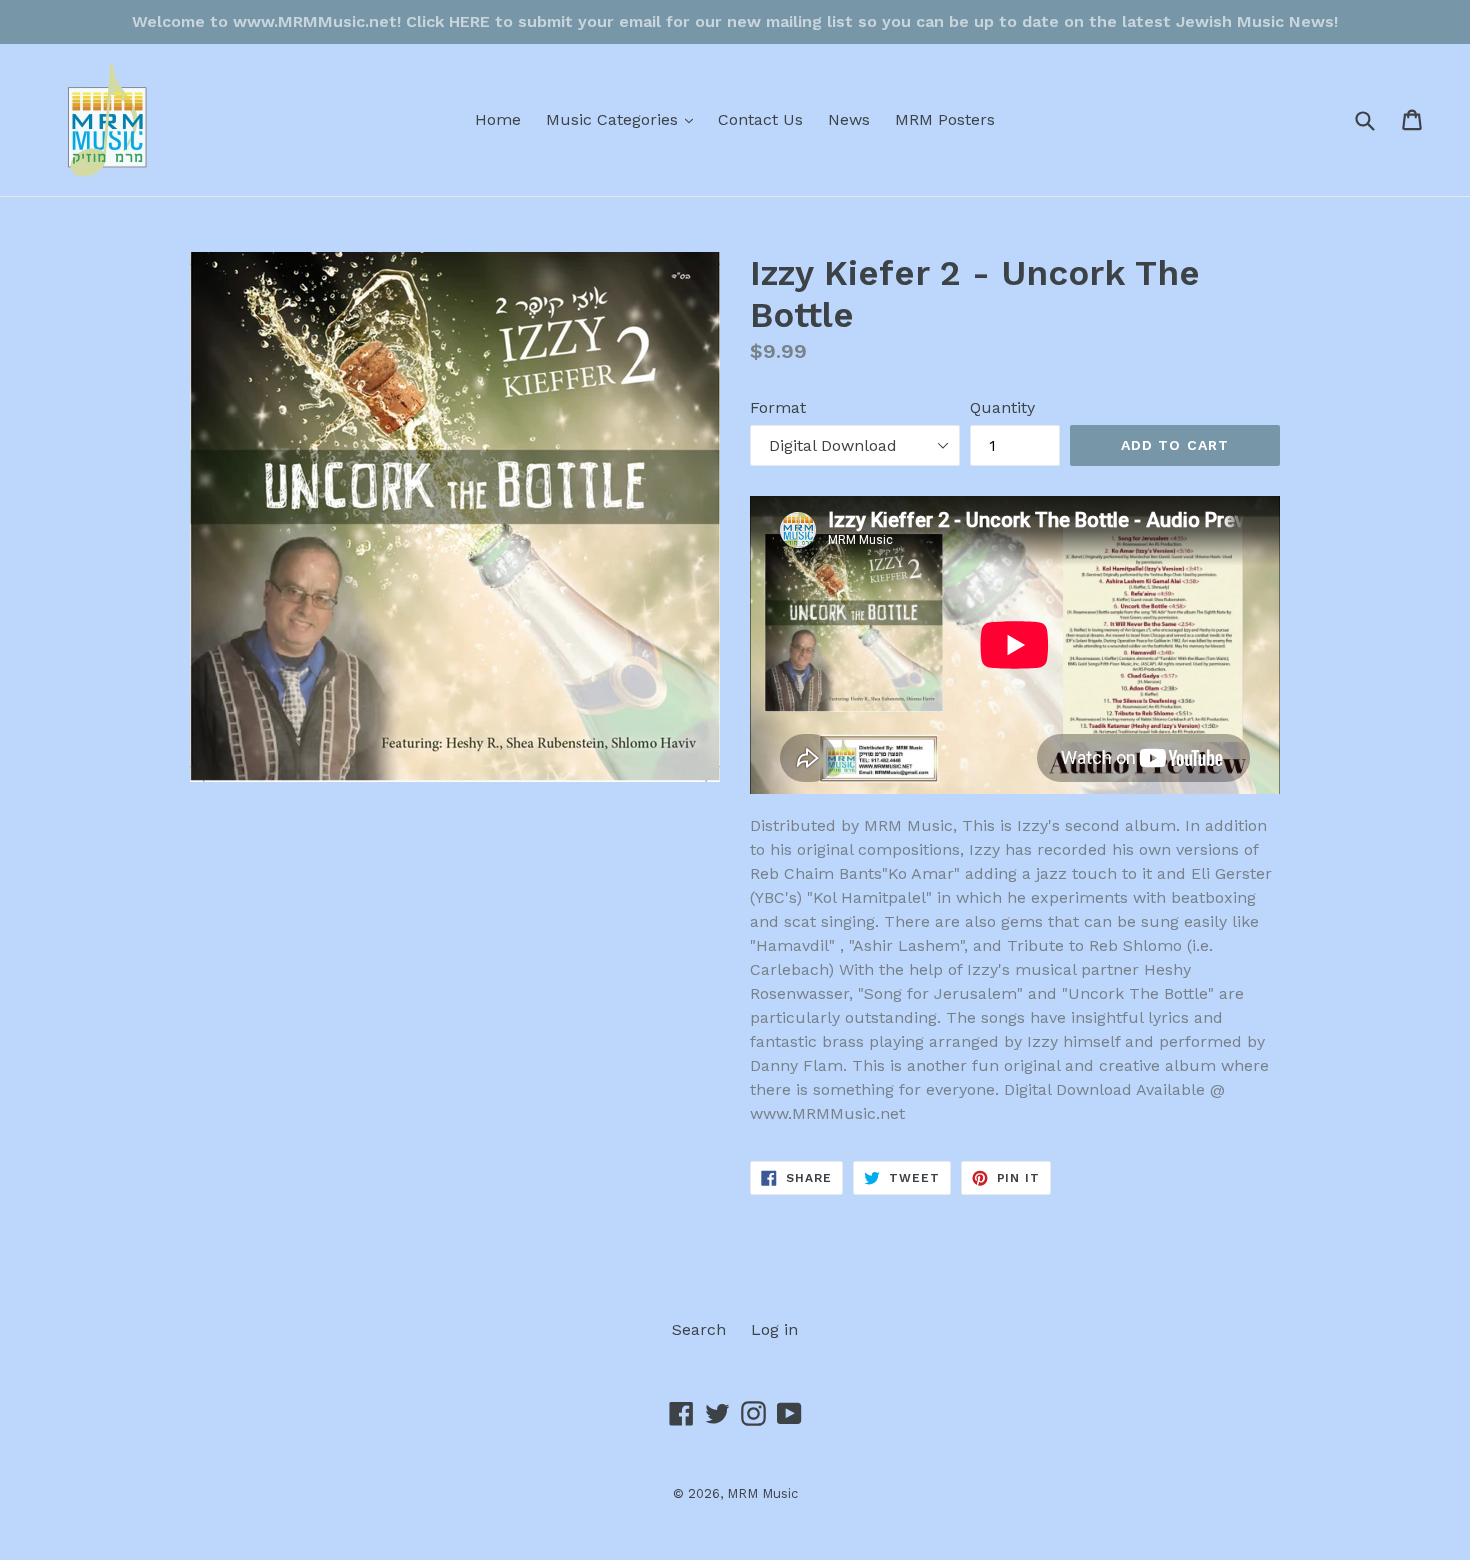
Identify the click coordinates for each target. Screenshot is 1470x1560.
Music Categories (624, 119)
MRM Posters (945, 119)
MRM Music (762, 1493)
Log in (774, 1329)
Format (778, 407)
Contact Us (760, 119)
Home (498, 119)
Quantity (1002, 407)
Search (699, 1329)
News (849, 119)
